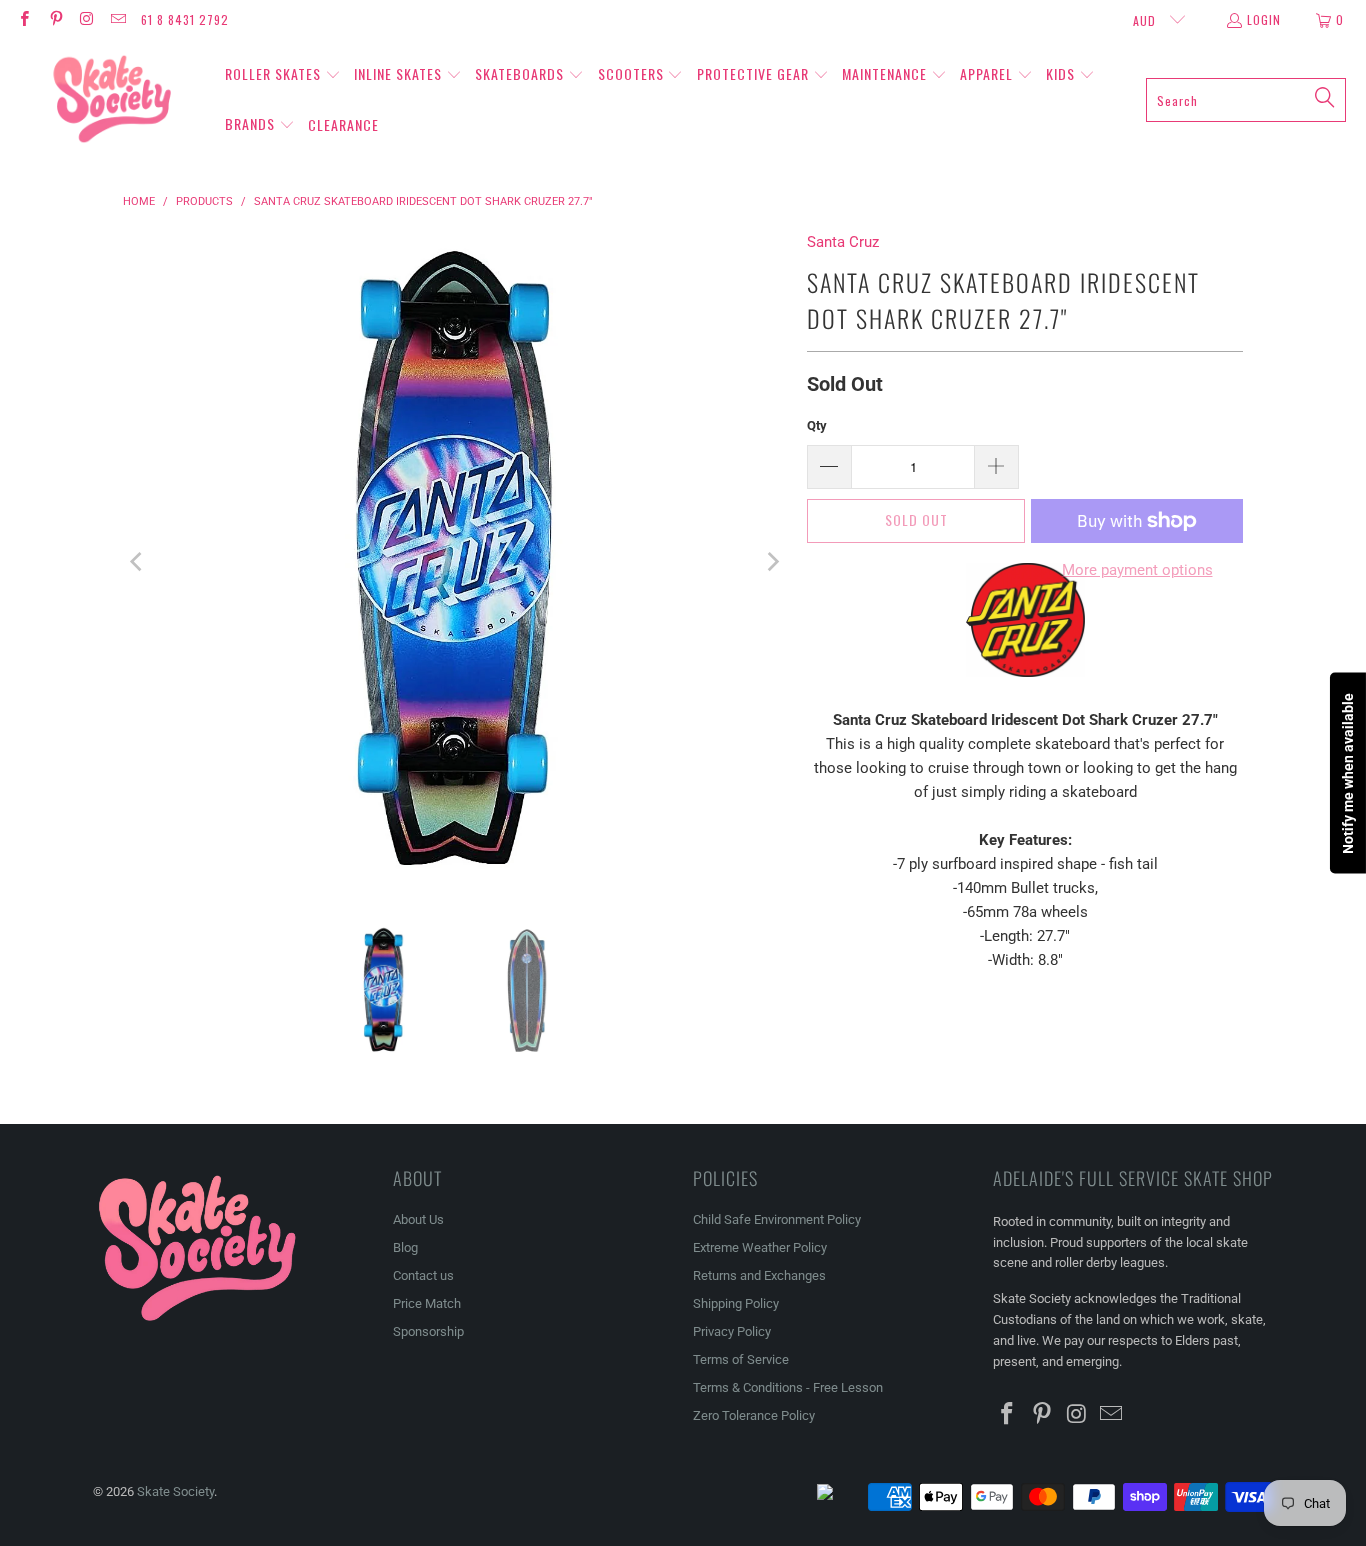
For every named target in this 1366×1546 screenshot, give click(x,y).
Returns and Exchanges (759, 1275)
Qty (817, 425)
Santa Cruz (843, 242)
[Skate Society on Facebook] (23, 19)
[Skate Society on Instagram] (86, 19)
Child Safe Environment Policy (777, 1219)
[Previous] (138, 562)
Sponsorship (428, 1331)
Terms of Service (741, 1359)
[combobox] (1246, 100)
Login (1264, 19)
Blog (405, 1247)
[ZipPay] (841, 1497)
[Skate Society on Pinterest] (54, 19)
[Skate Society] (112, 100)
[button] (283, 75)
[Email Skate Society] (117, 19)
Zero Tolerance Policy (754, 1415)
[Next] (772, 562)
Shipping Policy (736, 1303)
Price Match (427, 1303)
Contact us (423, 1275)
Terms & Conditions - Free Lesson (788, 1387)
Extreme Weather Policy (760, 1247)
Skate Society (175, 1491)
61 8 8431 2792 (185, 19)
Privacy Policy (732, 1331)
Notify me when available (1348, 773)
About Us (418, 1219)
